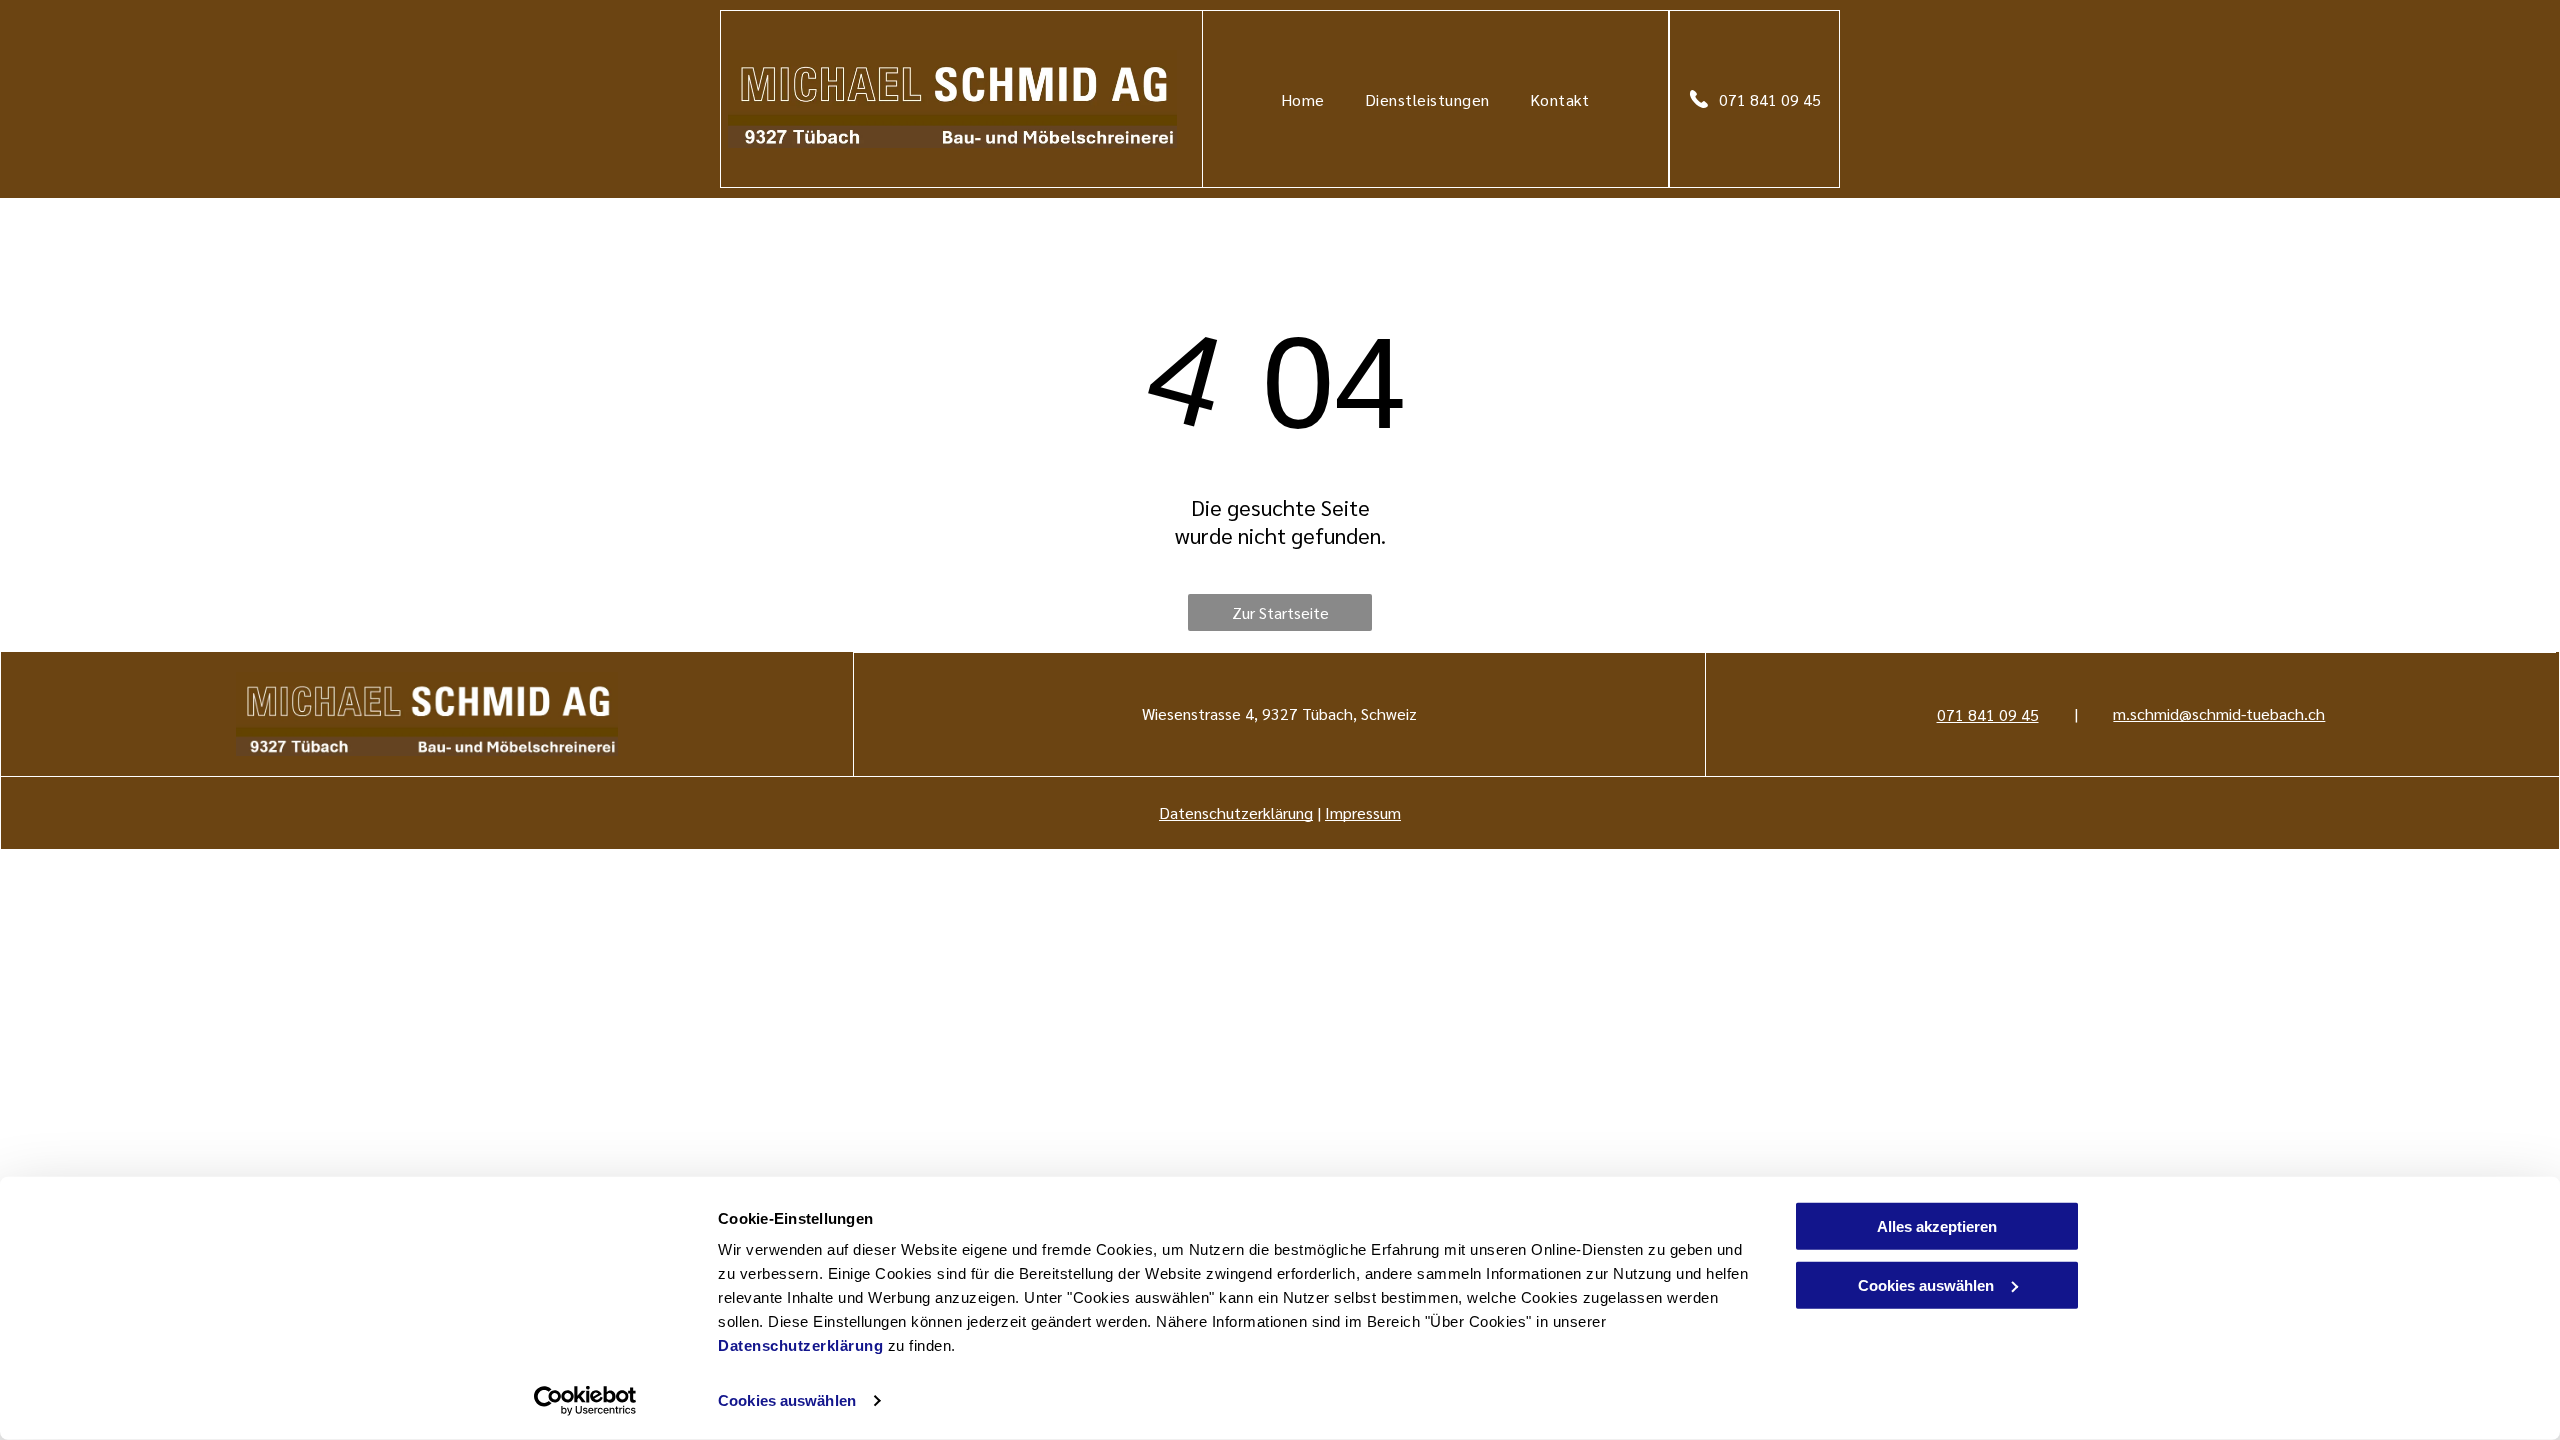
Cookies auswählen (787, 1400)
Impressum (1363, 812)
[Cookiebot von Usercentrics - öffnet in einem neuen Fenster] (585, 1401)
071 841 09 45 (1988, 714)
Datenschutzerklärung (800, 1345)
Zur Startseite (1280, 612)
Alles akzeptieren (1937, 1226)
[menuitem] (1303, 98)
